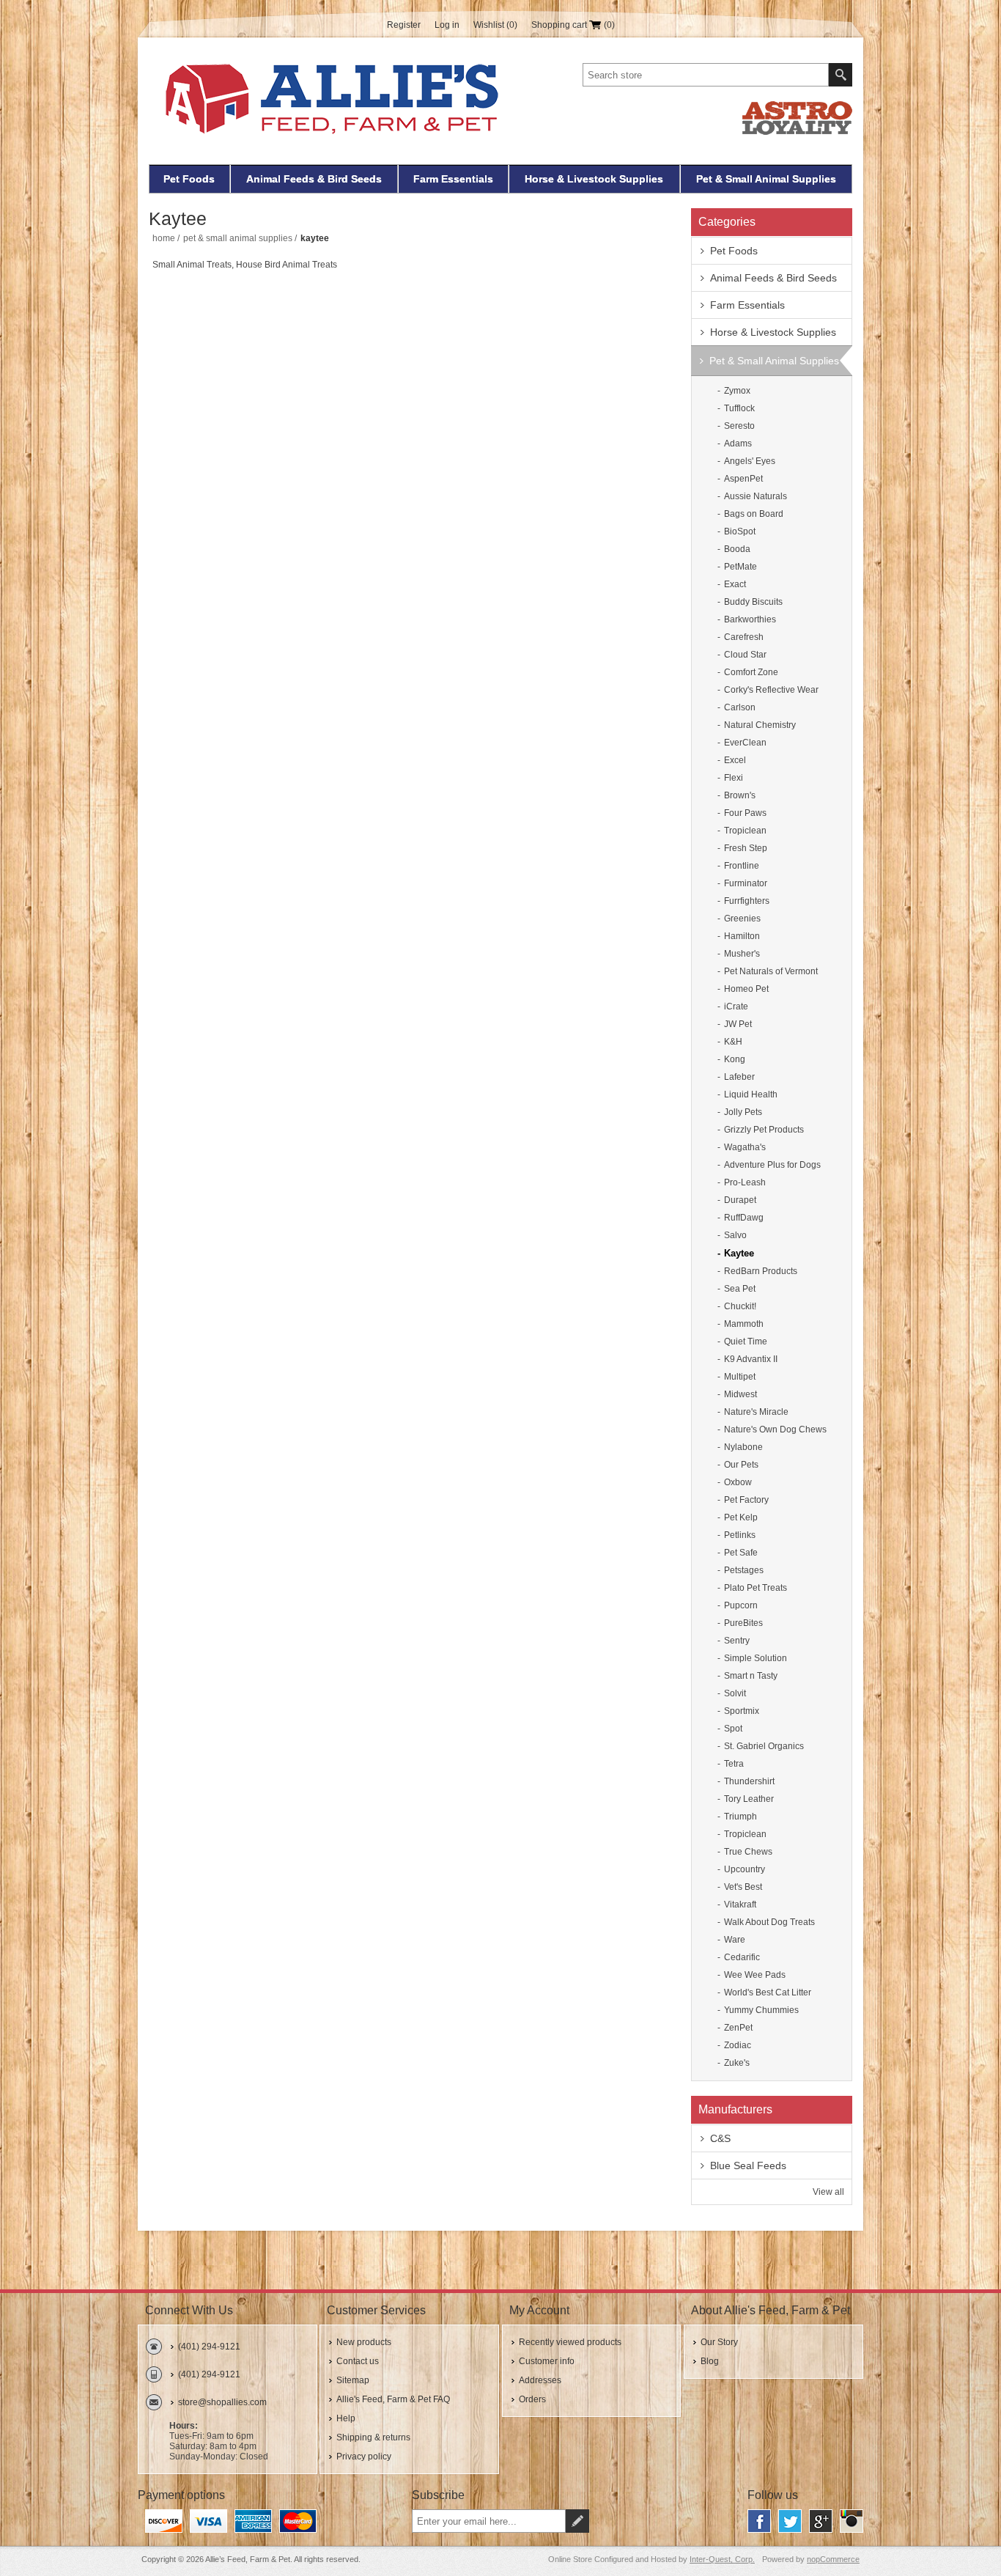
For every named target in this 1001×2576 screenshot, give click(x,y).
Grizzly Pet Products (764, 1130)
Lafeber (739, 1077)
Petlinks (740, 1535)
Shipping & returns (373, 2437)
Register (404, 25)
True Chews (748, 1852)
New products (364, 2342)
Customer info (547, 2361)
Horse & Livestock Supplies (594, 179)
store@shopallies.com (222, 2402)
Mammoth (744, 1324)
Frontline (742, 866)
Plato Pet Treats (756, 1588)
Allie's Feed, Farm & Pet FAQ (393, 2399)
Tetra (734, 1764)
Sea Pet (740, 1289)
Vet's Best (743, 1887)
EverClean (745, 743)
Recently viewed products (570, 2342)
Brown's (740, 795)
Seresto (739, 426)
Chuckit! (740, 1306)
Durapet (740, 1200)
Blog (710, 2361)
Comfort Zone (751, 672)
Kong (735, 1059)
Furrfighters (747, 901)
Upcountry (745, 1869)
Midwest (740, 1394)
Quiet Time (746, 1342)
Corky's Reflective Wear (771, 690)
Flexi (734, 778)
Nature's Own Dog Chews (775, 1429)
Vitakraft (740, 1905)
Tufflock (739, 408)
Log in (447, 25)
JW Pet (738, 1024)
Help (346, 2418)
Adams (738, 444)
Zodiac (738, 2045)
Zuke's (737, 2063)
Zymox (737, 391)
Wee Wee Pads (755, 1975)
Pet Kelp (741, 1517)
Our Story (719, 2342)
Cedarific (742, 1957)
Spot (733, 1729)
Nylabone (743, 1447)
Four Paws (745, 813)
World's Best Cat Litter (768, 1992)
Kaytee (739, 1253)
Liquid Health (751, 1094)
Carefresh (744, 637)
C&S (720, 2138)
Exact (735, 584)
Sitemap (353, 2380)
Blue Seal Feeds (748, 2165)
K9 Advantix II (751, 1359)
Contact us (358, 2361)
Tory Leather (749, 1799)
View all (828, 2192)
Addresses (540, 2380)
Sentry (737, 1641)
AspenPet (743, 479)
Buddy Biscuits (753, 602)
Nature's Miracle (756, 1412)
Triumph (740, 1817)
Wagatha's (745, 1147)
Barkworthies (750, 619)
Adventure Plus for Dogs (772, 1165)
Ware (735, 1940)
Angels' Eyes (750, 461)
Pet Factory (746, 1500)
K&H (733, 1042)
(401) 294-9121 (209, 2347)
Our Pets (741, 1465)
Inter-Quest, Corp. (722, 2559)
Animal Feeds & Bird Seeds (314, 179)
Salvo (735, 1235)
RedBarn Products (761, 1271)
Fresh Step (746, 848)
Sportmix (742, 1711)
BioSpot (740, 531)
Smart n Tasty (751, 1676)
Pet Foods (189, 179)
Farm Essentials (453, 179)
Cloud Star (745, 655)
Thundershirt (749, 1781)
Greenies (742, 919)
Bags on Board (754, 514)
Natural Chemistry (760, 725)
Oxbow (738, 1482)
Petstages (744, 1570)
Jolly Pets (743, 1112)
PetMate (740, 567)
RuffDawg (744, 1218)
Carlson (740, 707)
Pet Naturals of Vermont (771, 971)
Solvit (735, 1693)
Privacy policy (364, 2457)
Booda (737, 549)
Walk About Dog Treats (769, 1922)
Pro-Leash (745, 1182)
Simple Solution (756, 1658)
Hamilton (742, 936)
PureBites (743, 1623)
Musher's (742, 954)
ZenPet (738, 2028)
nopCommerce (833, 2559)
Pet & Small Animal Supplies (766, 179)
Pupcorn (741, 1605)
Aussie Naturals (756, 496)
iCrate (736, 1007)
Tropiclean (745, 831)
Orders (532, 2399)
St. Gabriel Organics (764, 1746)
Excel (735, 760)
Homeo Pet (746, 989)
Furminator (746, 883)
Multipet (740, 1377)
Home (164, 238)
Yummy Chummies (761, 2010)
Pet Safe (741, 1553)
